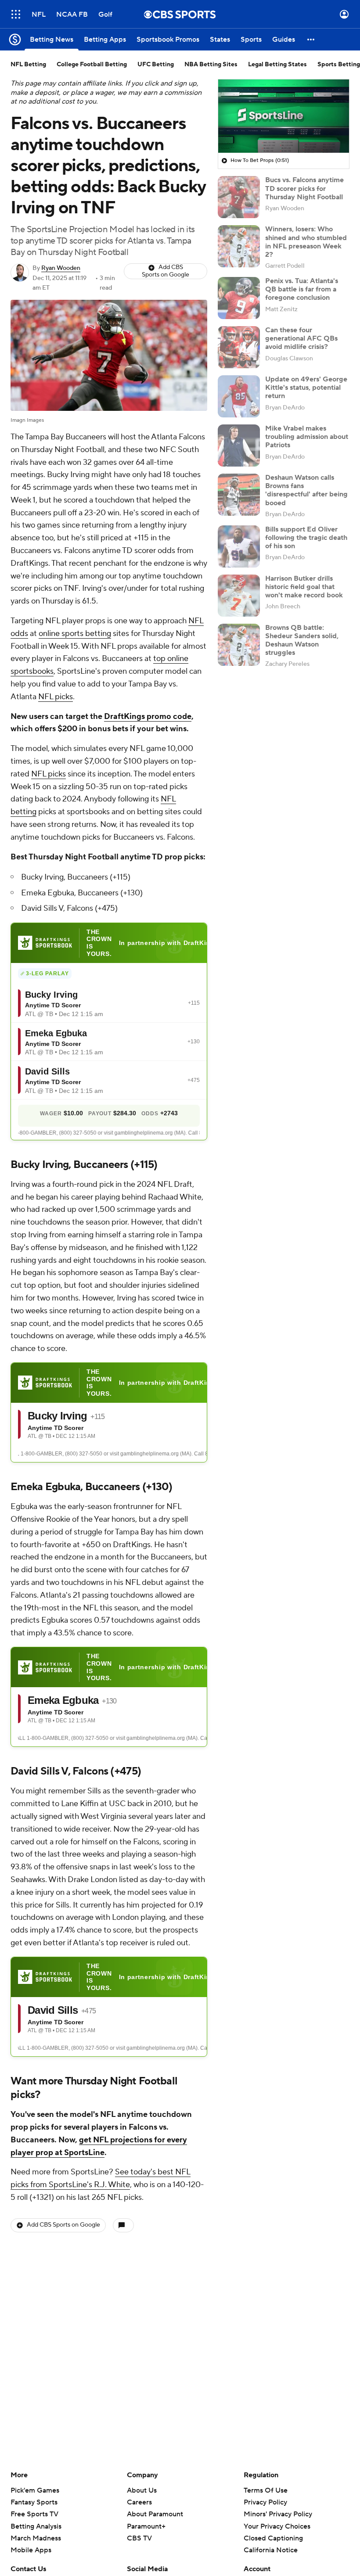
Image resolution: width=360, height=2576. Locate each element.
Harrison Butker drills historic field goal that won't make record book (304, 587)
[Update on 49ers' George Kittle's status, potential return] (239, 396)
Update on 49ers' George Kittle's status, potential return (306, 388)
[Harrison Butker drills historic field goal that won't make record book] (239, 596)
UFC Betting (156, 65)
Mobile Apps (31, 2550)
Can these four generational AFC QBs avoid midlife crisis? (301, 338)
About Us (142, 2490)
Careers (139, 2502)
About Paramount (155, 2514)
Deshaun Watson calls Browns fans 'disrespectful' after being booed (306, 490)
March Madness (36, 2538)
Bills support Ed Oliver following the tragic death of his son (306, 538)
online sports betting (75, 634)
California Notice (271, 2542)
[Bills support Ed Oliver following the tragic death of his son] (239, 546)
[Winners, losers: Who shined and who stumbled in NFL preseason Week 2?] (239, 246)
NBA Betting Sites (211, 65)
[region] (284, 116)
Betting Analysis (36, 2526)
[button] (16, 14)
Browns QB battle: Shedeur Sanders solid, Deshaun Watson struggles (302, 640)
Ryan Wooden (61, 268)
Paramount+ (146, 2526)
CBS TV (139, 2538)
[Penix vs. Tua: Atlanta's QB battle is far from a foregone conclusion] (239, 298)
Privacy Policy (265, 2502)
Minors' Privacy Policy (278, 2514)
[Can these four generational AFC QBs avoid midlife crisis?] (239, 347)
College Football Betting (92, 65)
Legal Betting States (277, 65)
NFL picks (56, 697)
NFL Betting (28, 65)
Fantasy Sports (34, 2502)
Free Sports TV (34, 2514)
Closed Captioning (273, 2530)
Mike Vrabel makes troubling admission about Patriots (307, 437)
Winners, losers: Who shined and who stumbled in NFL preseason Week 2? (306, 242)
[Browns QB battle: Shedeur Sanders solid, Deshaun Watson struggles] (239, 645)
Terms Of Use (266, 2490)
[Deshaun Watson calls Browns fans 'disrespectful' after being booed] (239, 495)
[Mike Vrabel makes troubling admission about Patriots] (239, 446)
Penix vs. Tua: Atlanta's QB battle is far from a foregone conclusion (302, 289)
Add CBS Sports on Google (166, 271)
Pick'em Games (35, 2490)
